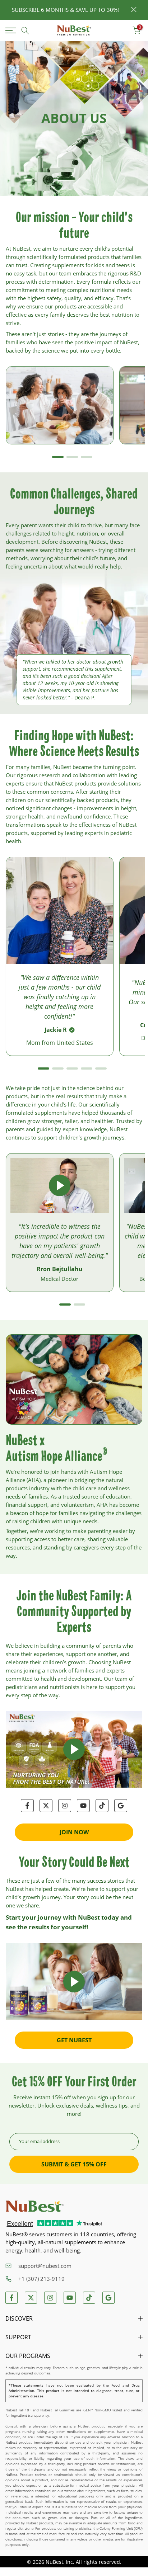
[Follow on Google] (121, 1806)
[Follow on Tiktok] (102, 1806)
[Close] (134, 10)
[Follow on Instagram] (65, 1806)
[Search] (25, 30)
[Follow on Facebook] (27, 1806)
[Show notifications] (121, 31)
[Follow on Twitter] (46, 1806)
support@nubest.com (45, 2266)
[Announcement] (65, 10)
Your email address (39, 2141)
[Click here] (12, 30)
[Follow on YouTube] (83, 1806)
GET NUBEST (74, 2040)
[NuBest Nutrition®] (74, 31)
